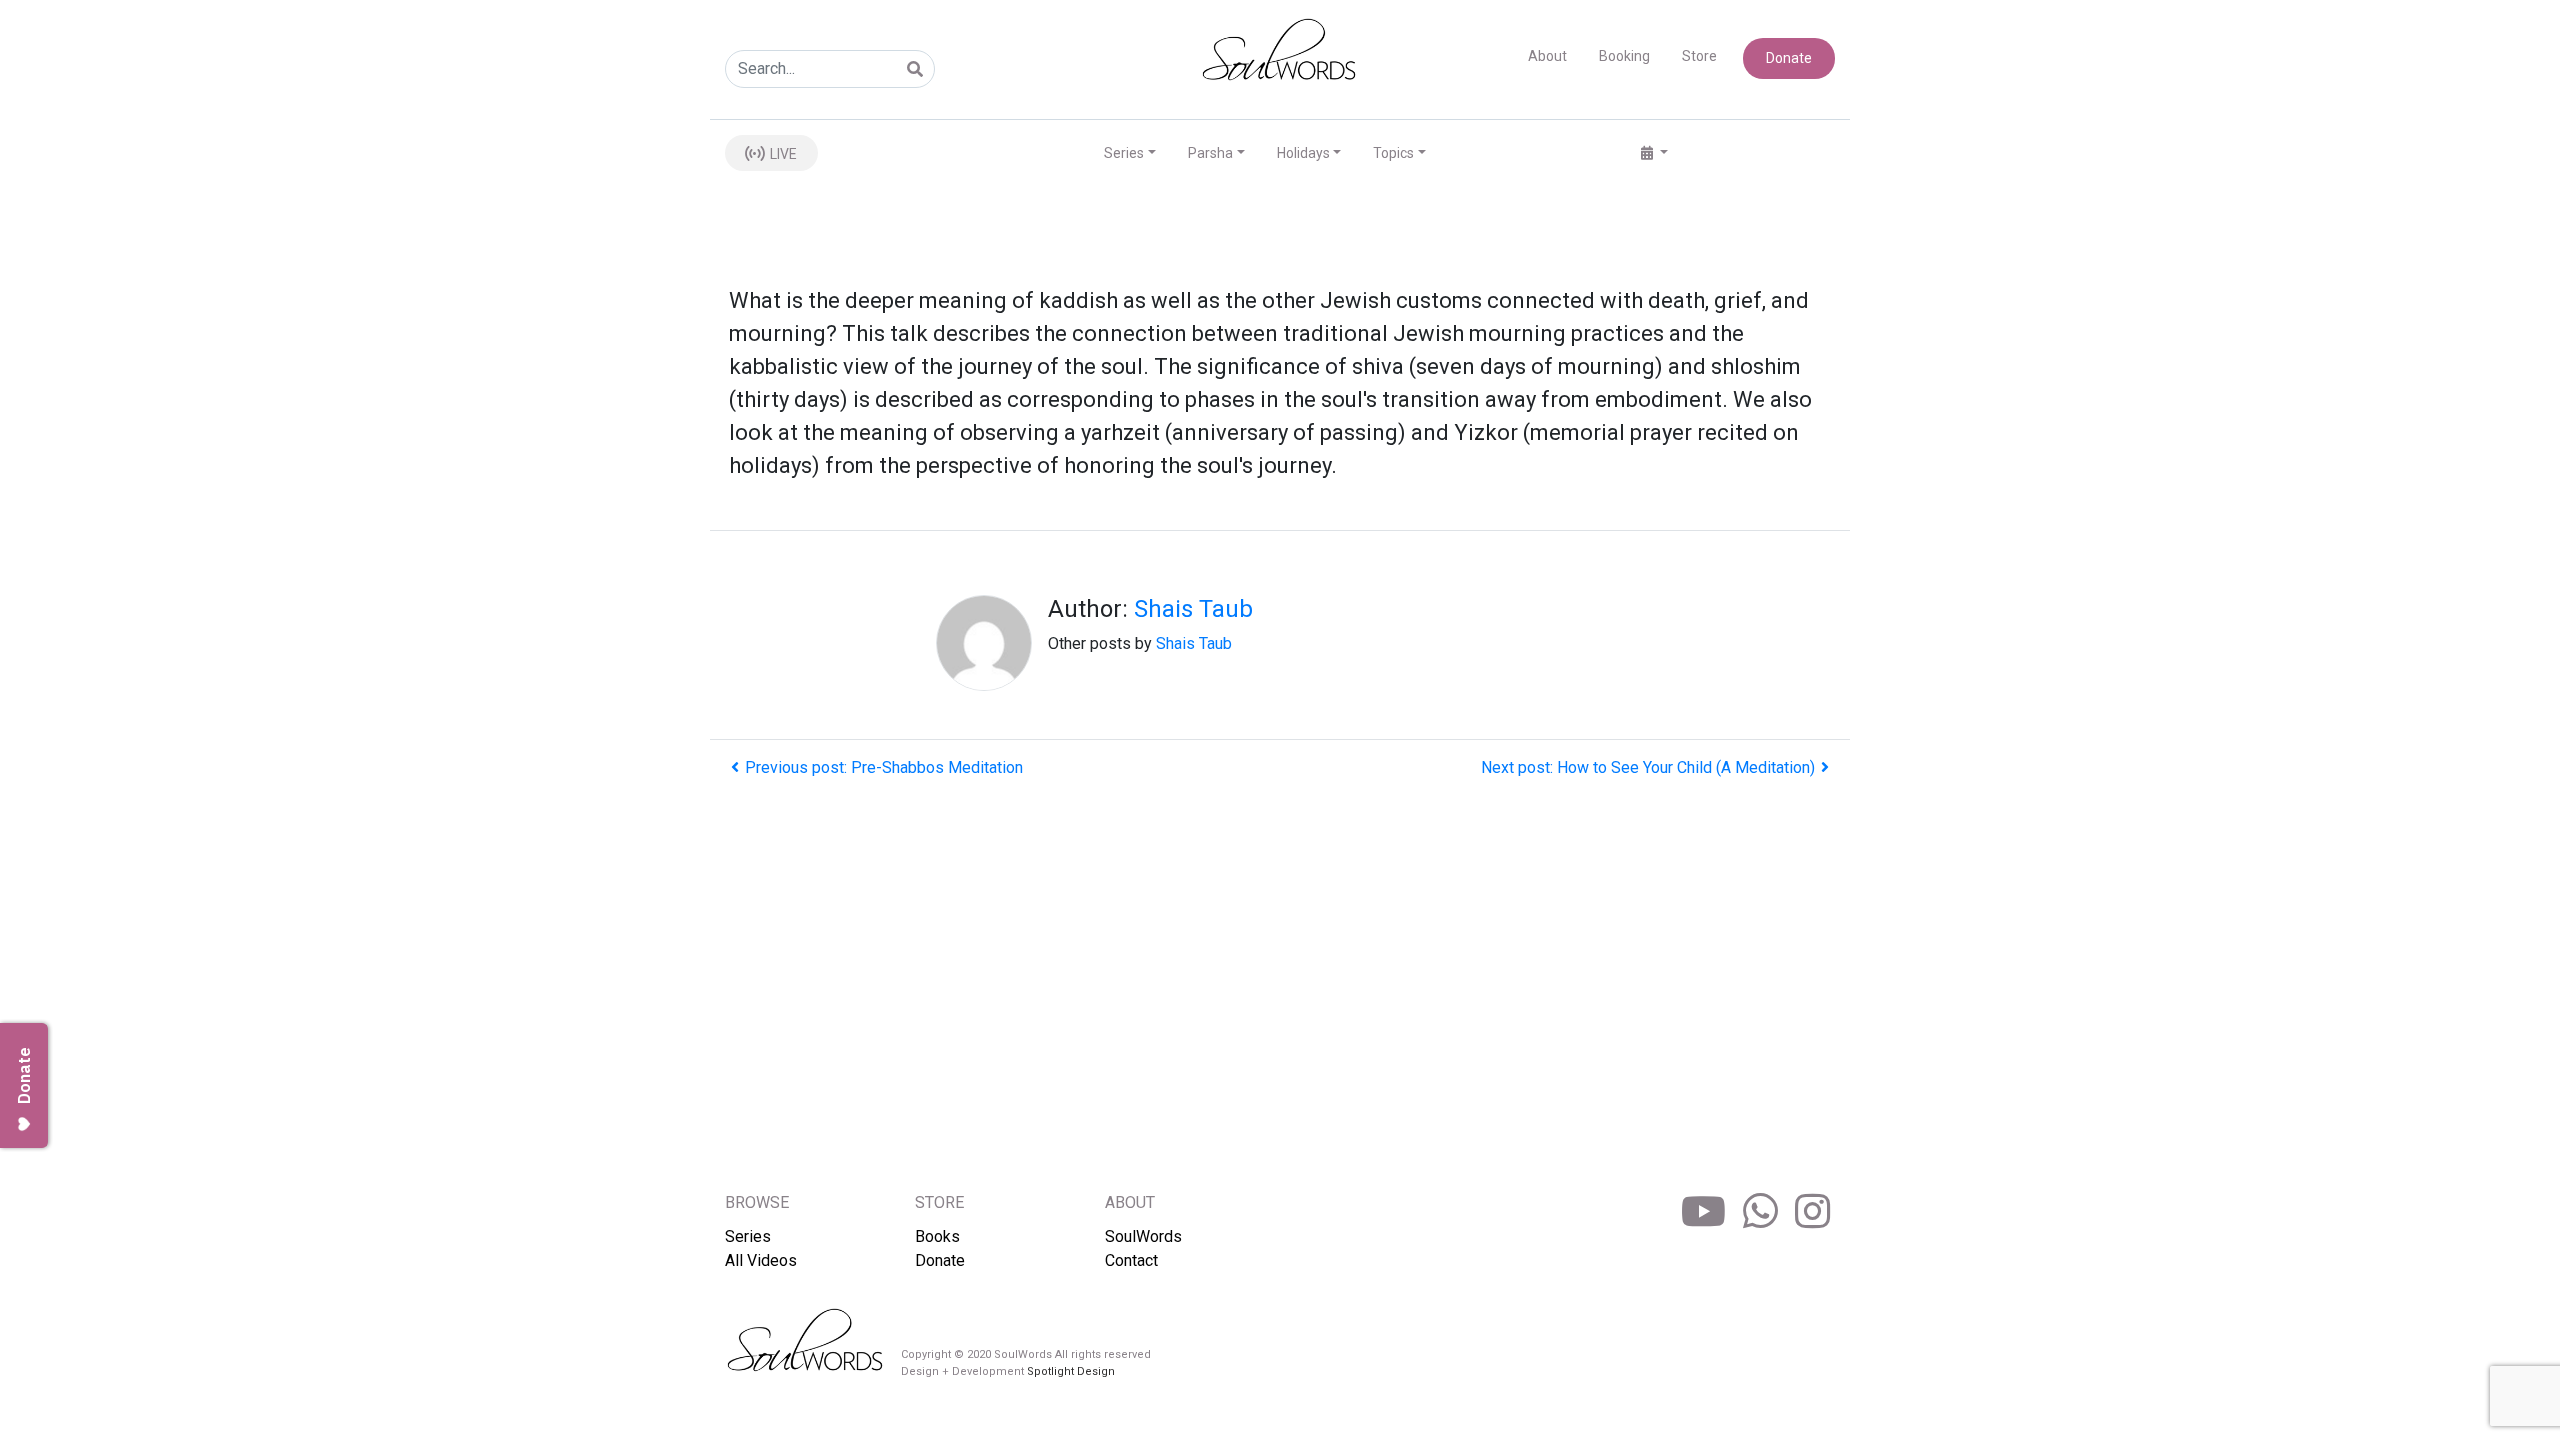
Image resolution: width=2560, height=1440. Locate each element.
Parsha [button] (1210, 153)
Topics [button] (1393, 153)
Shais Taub (1193, 609)
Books (937, 1236)
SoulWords (1143, 1236)
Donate (1789, 58)
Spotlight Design (1071, 1371)
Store (1699, 56)
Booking (1624, 56)
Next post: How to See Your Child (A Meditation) (1648, 767)
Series (748, 1236)
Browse (757, 1202)
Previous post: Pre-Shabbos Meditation (884, 767)
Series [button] (1124, 153)
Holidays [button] (1303, 153)
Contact (1131, 1260)
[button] (1654, 153)
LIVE (782, 154)
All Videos (761, 1260)
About (1547, 56)
